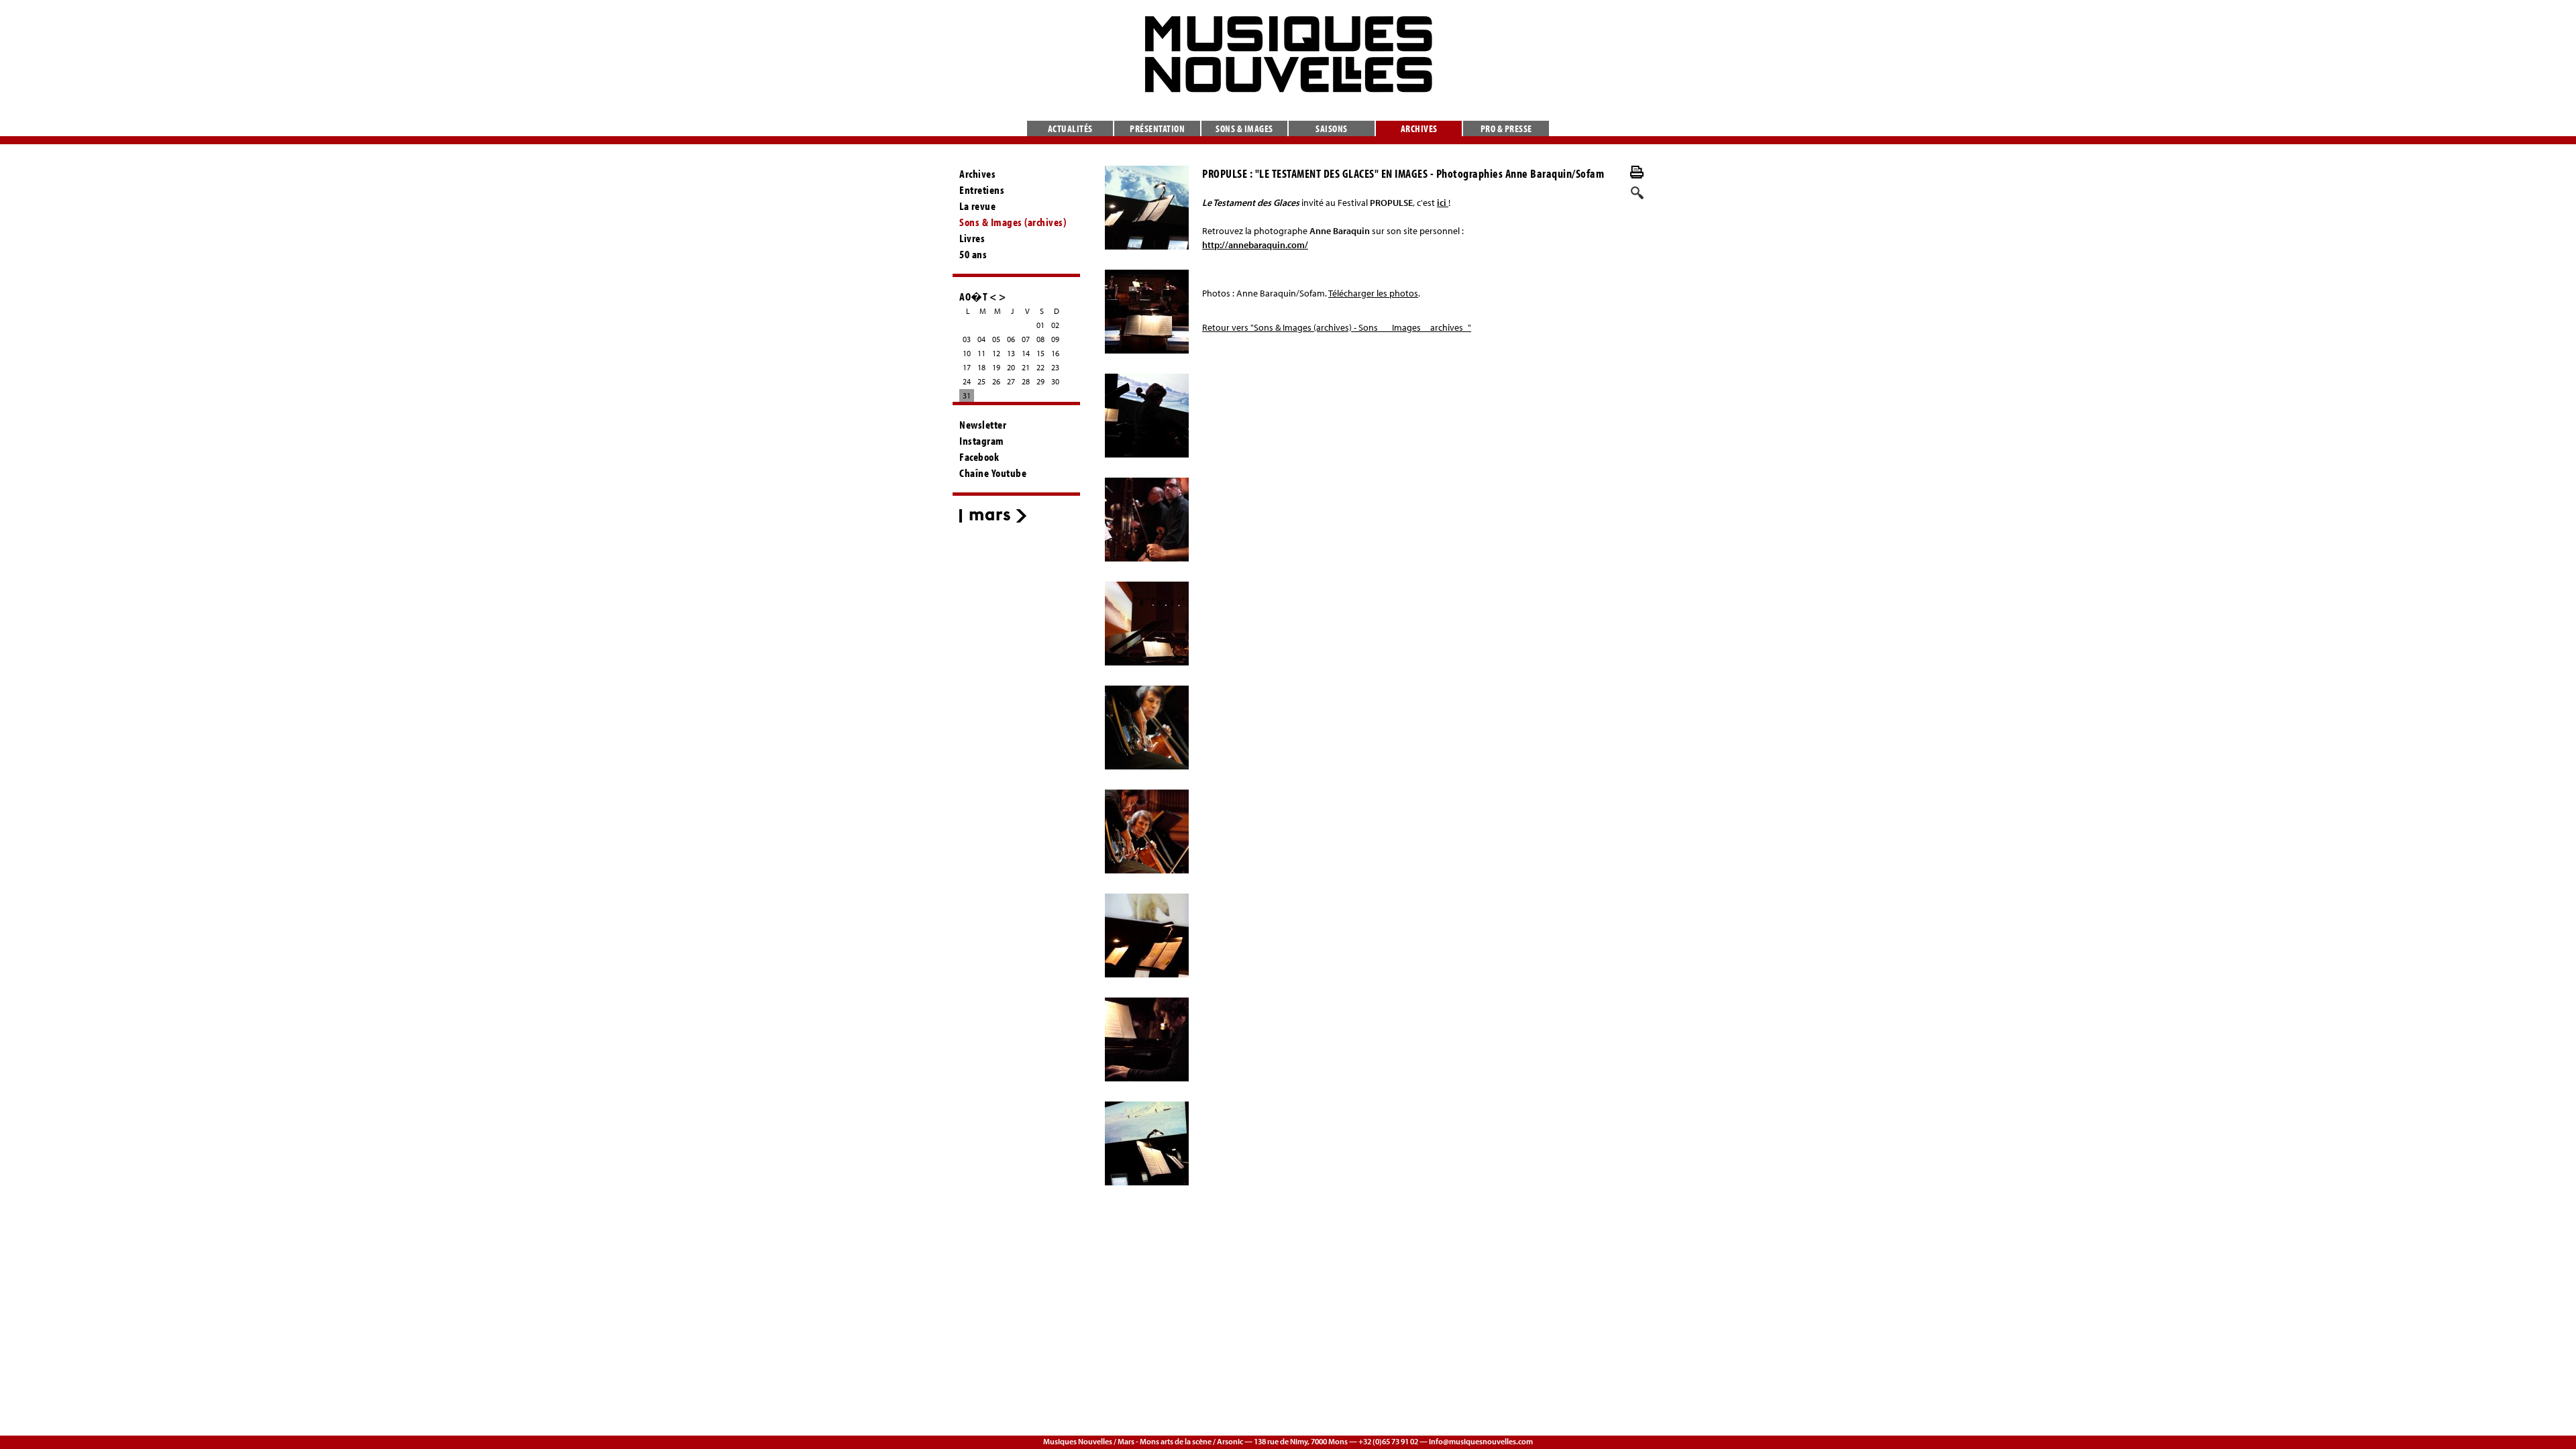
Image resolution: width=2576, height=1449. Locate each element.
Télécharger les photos (1373, 293)
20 (1011, 367)
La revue (977, 206)
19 (996, 367)
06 (1011, 339)
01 (1040, 325)
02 (1055, 325)
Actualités (1070, 128)
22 (1040, 367)
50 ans (973, 254)
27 (1011, 381)
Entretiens (982, 190)
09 (1055, 339)
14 (1026, 353)
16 (1055, 353)
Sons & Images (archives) (1013, 222)
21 (1026, 367)
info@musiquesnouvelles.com (1481, 1441)
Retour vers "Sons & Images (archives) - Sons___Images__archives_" (1337, 327)
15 (1040, 353)
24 (967, 381)
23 (1055, 367)
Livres (972, 238)
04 (981, 339)
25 (981, 381)
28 (1026, 381)
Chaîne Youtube (993, 473)
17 (967, 367)
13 (1011, 353)
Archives (1419, 128)
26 (996, 381)
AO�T (973, 296)
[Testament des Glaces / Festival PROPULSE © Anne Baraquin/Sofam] (1147, 208)
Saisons (1332, 128)
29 (1040, 381)
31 (967, 395)
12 (996, 353)
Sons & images (1244, 128)
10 (967, 353)
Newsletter (983, 425)
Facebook (979, 457)
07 (1026, 339)
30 (1055, 381)
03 (967, 339)
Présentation (1157, 128)
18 (981, 367)
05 (996, 339)
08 (1040, 339)
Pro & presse (1506, 128)
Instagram (982, 441)
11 (981, 353)
